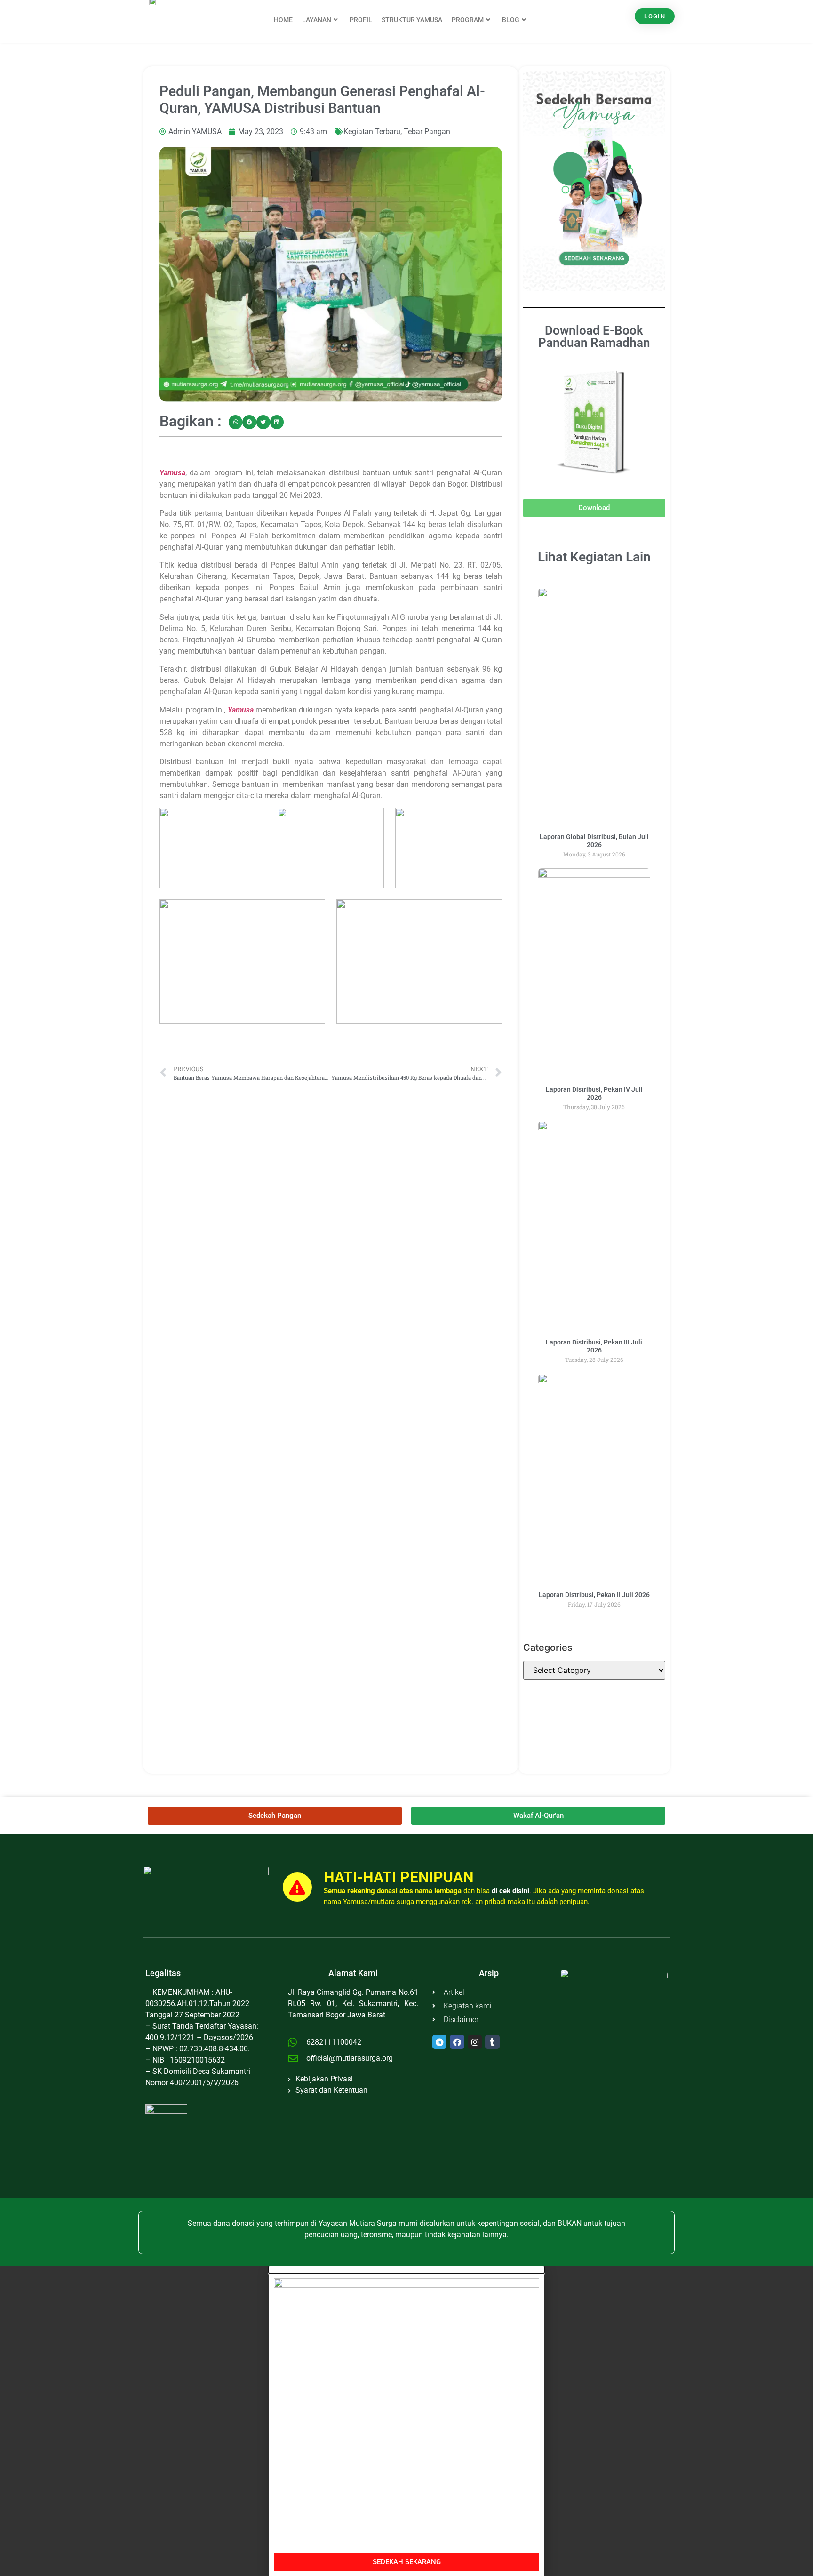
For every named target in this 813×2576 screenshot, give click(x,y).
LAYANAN (317, 20)
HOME (283, 20)
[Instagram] (475, 2042)
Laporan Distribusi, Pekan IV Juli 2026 (594, 1093)
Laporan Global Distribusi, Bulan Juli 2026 (594, 841)
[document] (406, 2421)
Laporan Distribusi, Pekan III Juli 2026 (594, 1346)
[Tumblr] (492, 2042)
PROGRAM (468, 20)
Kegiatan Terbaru (372, 132)
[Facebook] (457, 2042)
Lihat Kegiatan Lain (594, 557)
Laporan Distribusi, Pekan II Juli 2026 (594, 1595)
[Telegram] (440, 2042)
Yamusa (172, 473)
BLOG (511, 20)
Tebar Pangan (427, 132)
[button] (235, 422)
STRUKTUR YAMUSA (412, 20)
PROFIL (361, 20)
